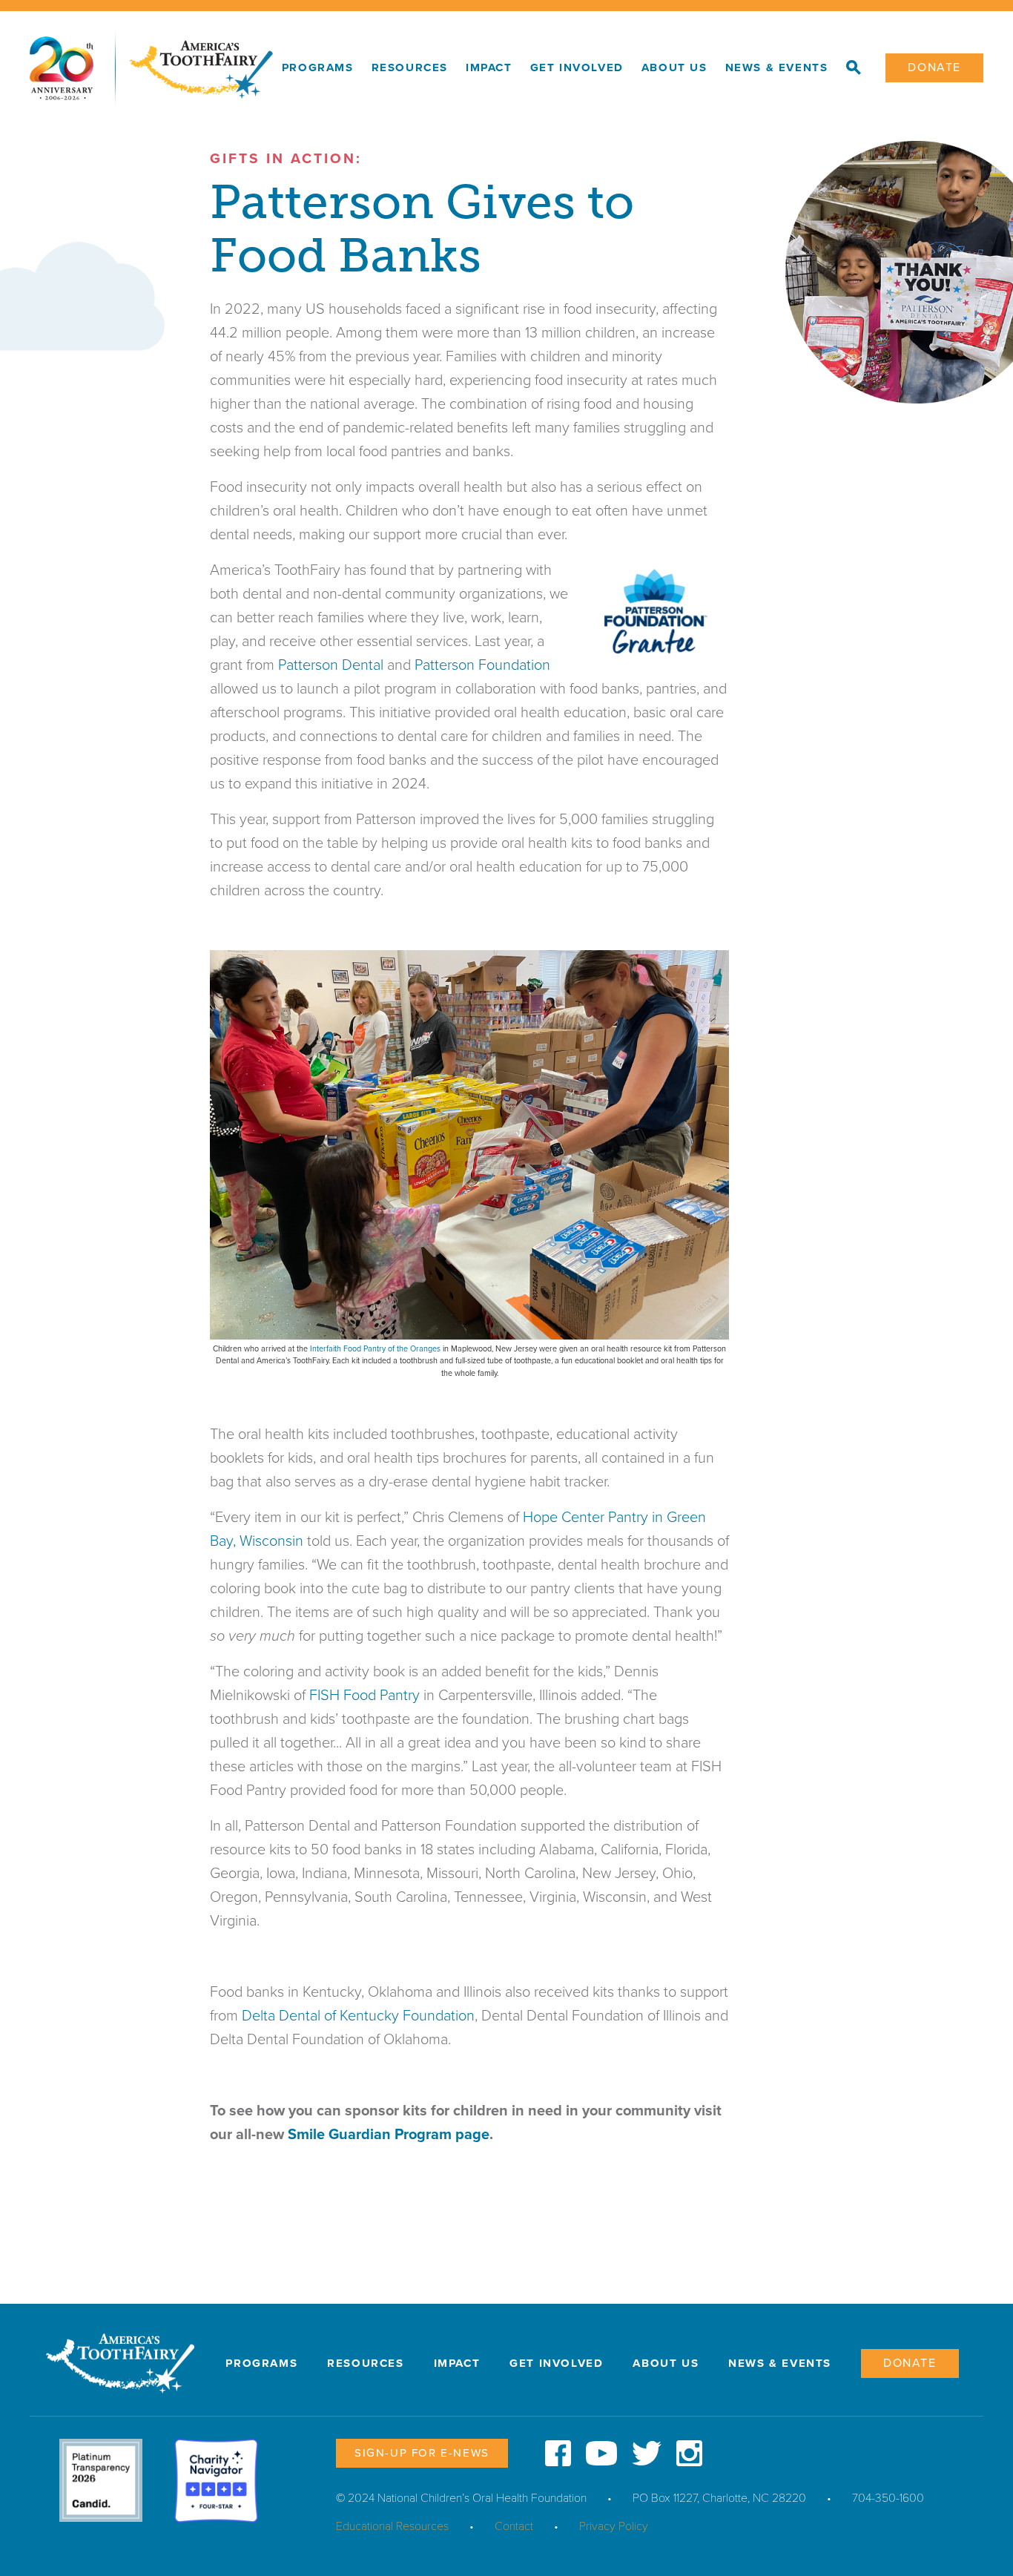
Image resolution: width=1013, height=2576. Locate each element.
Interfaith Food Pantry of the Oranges (375, 1349)
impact (489, 67)
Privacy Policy (614, 2526)
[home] (151, 68)
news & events (777, 67)
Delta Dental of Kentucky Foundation (358, 2016)
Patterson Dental (331, 665)
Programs (318, 67)
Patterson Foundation (482, 665)
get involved (577, 67)
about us (674, 67)
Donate (934, 67)
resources (410, 67)
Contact (514, 2526)
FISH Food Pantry (364, 1696)
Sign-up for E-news (422, 2453)
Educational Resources (392, 2526)
